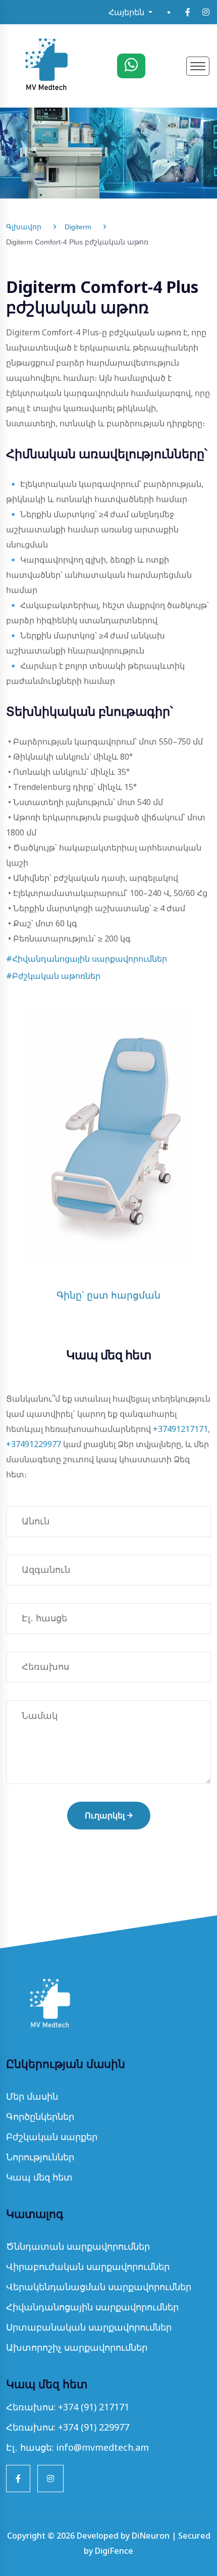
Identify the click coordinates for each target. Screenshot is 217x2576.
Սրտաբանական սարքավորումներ (89, 2327)
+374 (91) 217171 (94, 2407)
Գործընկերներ (40, 2116)
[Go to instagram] (206, 12)
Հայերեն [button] (127, 12)
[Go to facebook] (188, 12)
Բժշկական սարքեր (52, 2137)
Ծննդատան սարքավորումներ (78, 2246)
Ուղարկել (105, 1816)
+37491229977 (34, 1444)
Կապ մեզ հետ (39, 2177)
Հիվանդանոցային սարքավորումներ (92, 2307)
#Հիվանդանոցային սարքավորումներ (87, 959)
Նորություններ (40, 2157)
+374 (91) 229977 (94, 2427)
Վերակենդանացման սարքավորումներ (99, 2287)
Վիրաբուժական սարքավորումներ (88, 2266)
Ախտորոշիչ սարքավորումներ (77, 2347)
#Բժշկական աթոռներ (53, 976)
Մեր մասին (32, 2096)
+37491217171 (180, 1429)
